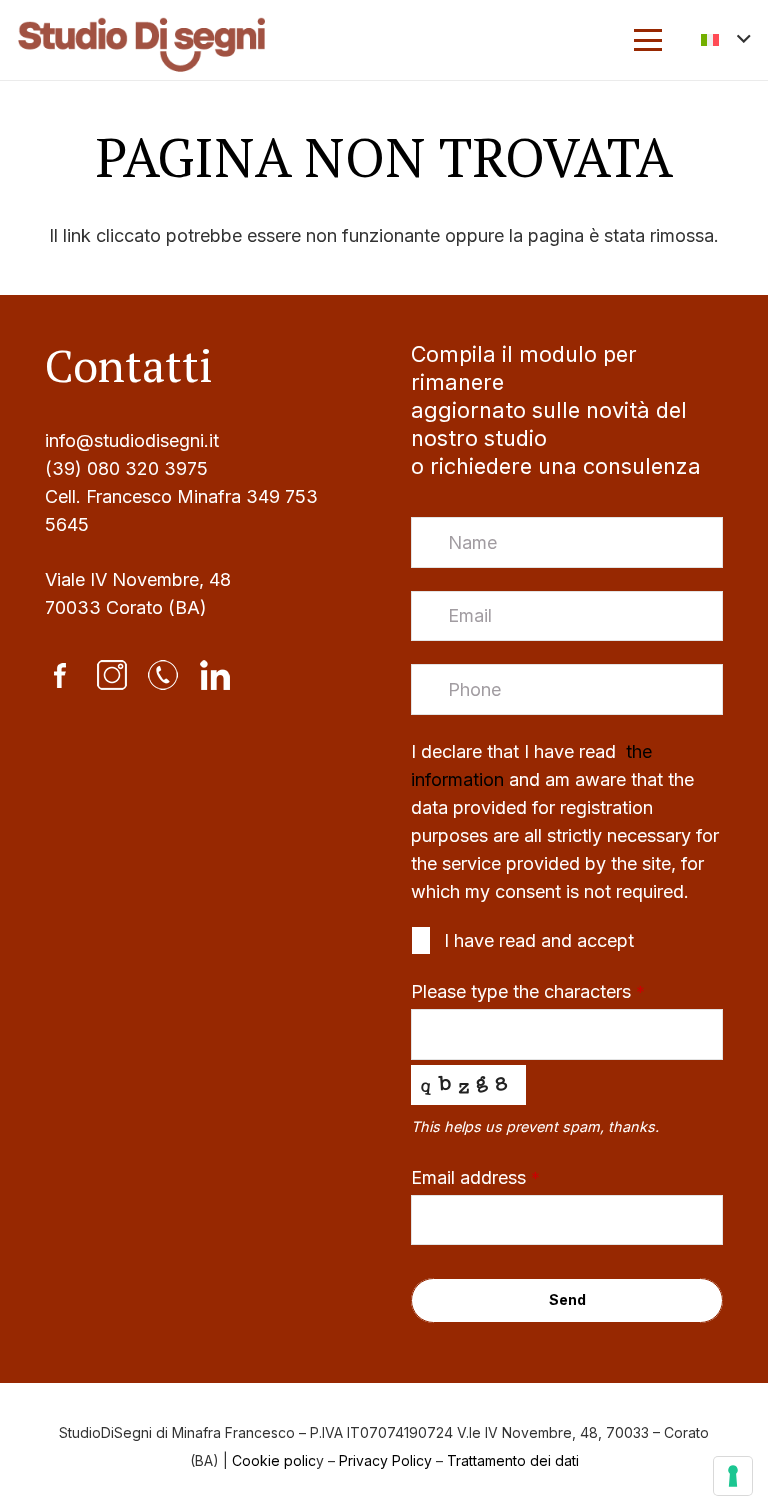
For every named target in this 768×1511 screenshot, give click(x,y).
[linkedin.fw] (215, 675)
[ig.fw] (112, 675)
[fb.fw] (60, 675)
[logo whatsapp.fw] (163, 675)
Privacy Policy (385, 1460)
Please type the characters (528, 991)
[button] (647, 40)
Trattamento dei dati (513, 1460)
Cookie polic (274, 1460)
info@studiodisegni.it (132, 440)
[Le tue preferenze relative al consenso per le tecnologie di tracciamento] (733, 1476)
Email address (475, 1177)
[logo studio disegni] (141, 40)
